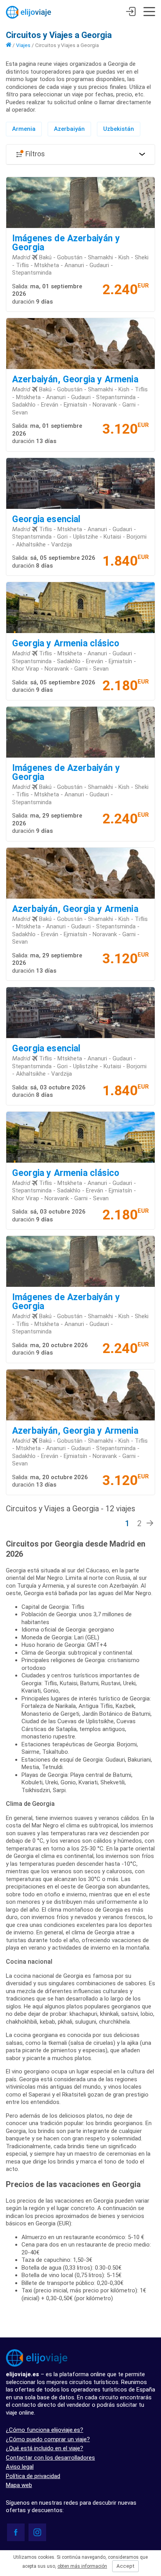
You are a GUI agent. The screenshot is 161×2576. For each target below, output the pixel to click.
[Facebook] (16, 2532)
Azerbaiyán (69, 129)
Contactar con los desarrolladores (50, 2458)
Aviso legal (20, 2467)
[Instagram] (37, 2532)
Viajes (23, 45)
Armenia (24, 129)
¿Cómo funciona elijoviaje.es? (45, 2430)
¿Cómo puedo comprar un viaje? (48, 2439)
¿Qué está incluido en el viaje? (45, 2448)
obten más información (82, 2566)
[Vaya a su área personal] (131, 13)
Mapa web (19, 2485)
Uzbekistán (119, 129)
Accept (125, 2566)
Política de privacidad (33, 2476)
